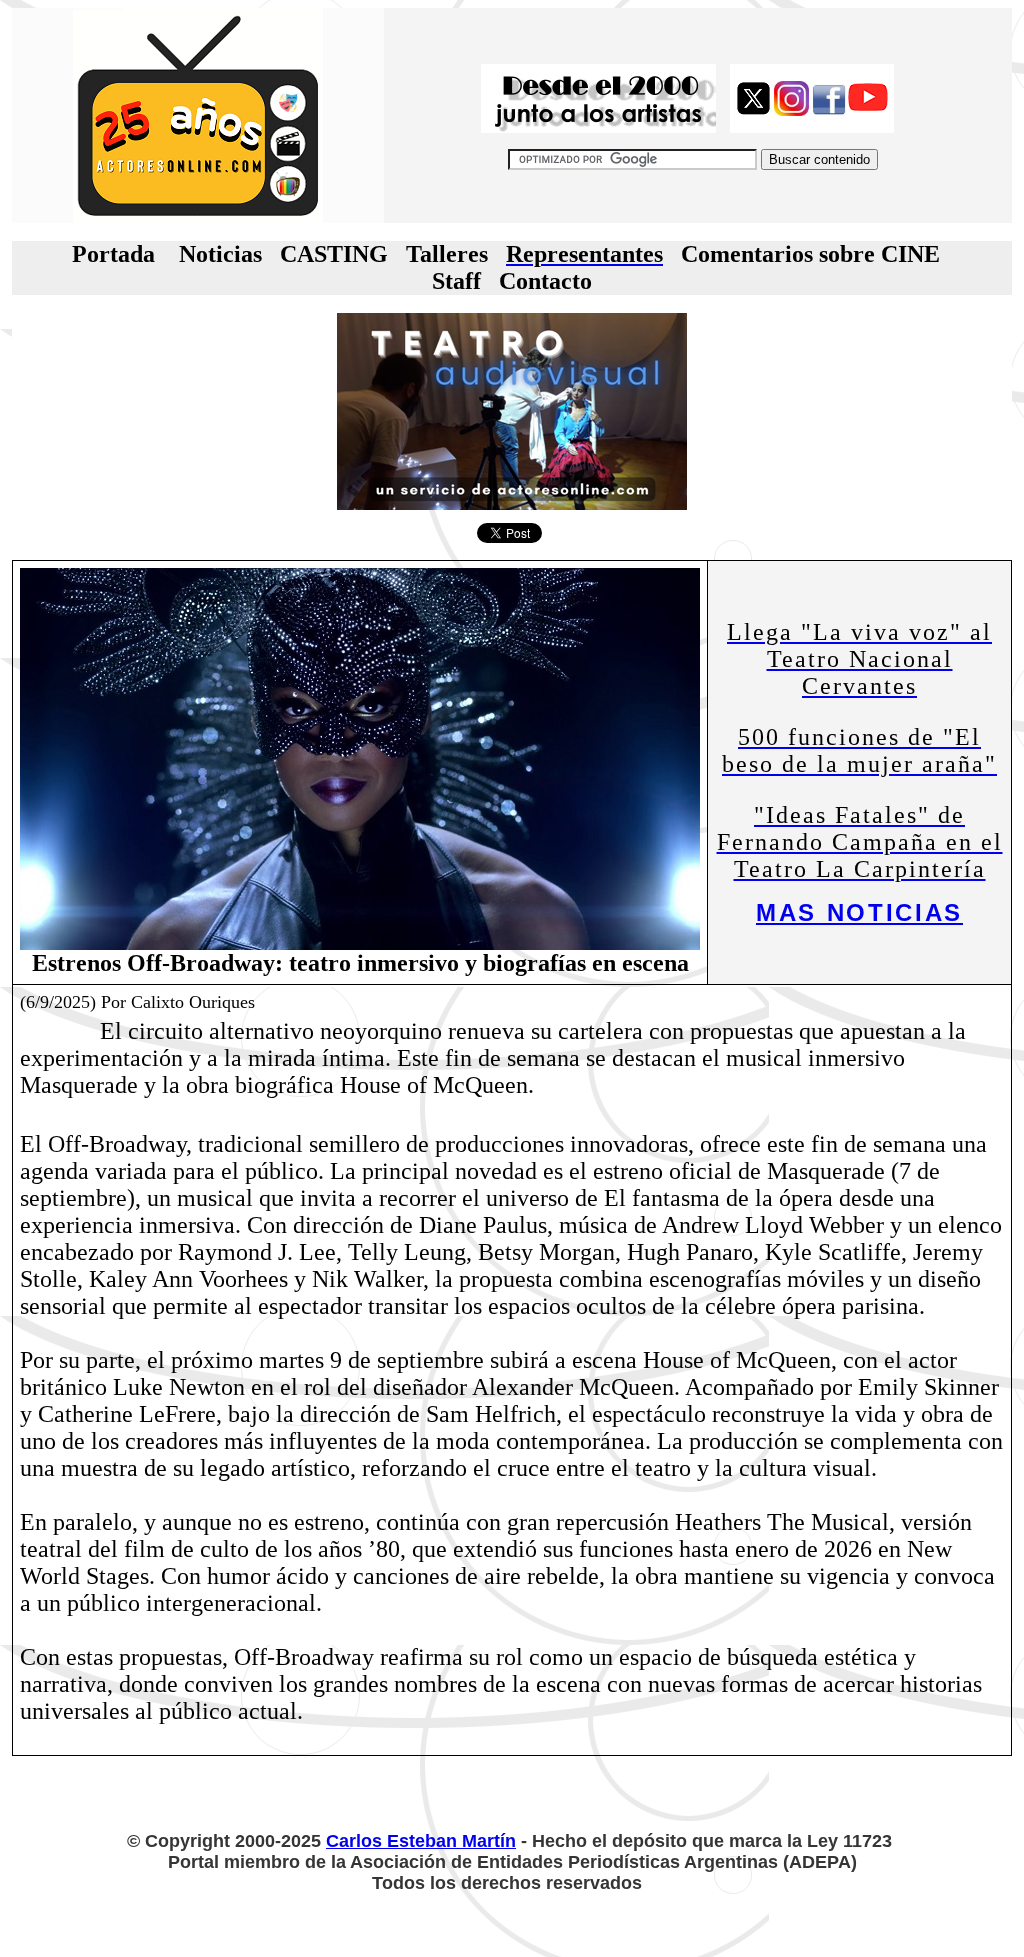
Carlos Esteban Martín (421, 1841)
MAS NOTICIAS (859, 912)
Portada (113, 254)
